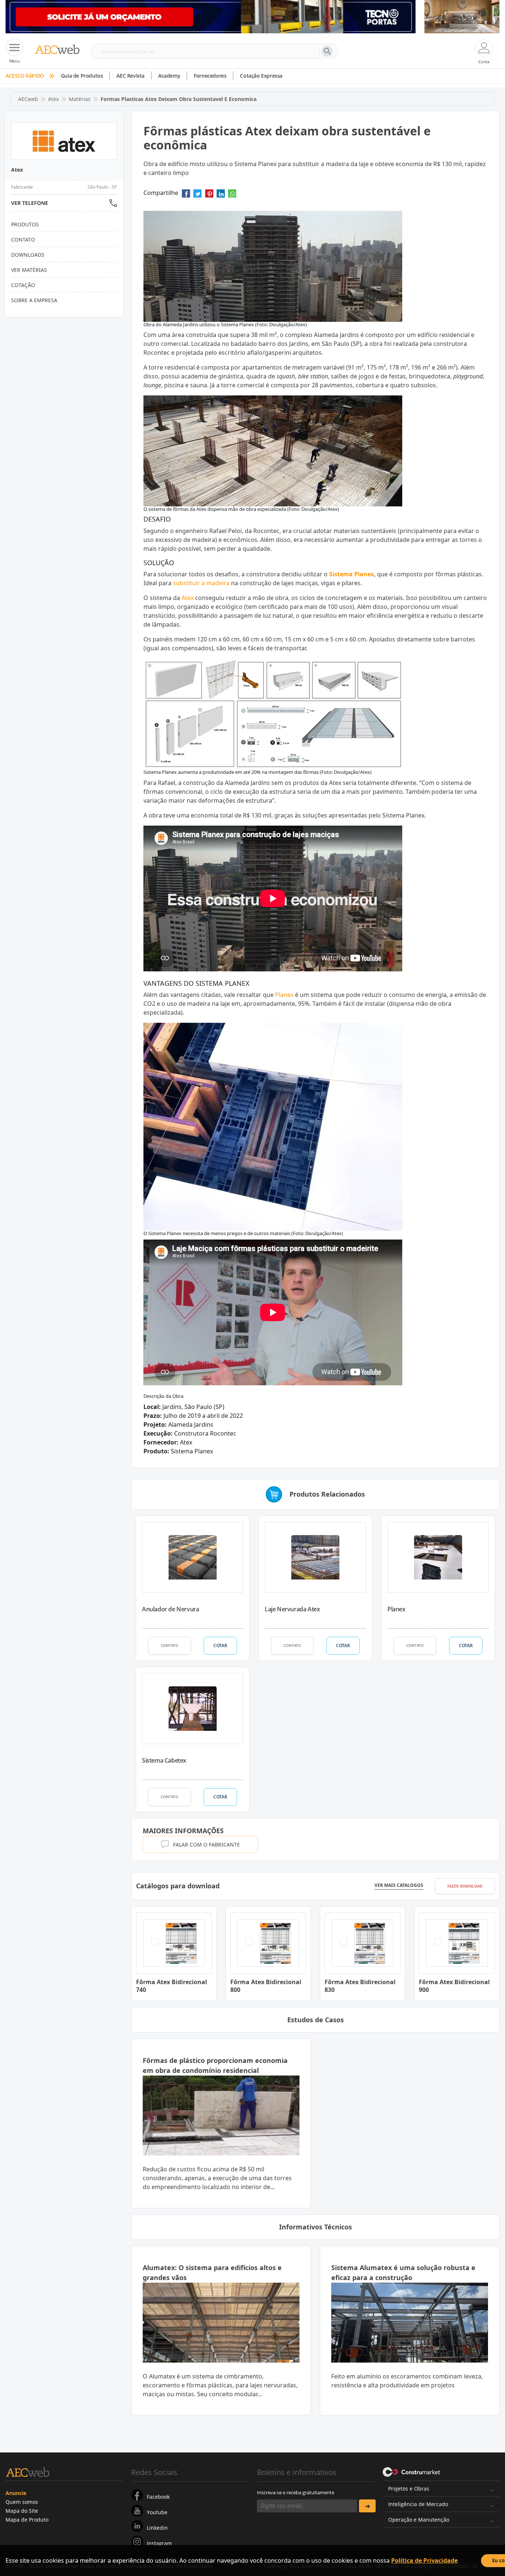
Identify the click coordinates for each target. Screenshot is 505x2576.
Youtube (157, 2512)
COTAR (220, 1646)
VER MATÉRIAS (29, 270)
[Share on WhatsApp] (232, 196)
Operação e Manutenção (419, 2520)
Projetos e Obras (409, 2489)
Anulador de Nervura (170, 1609)
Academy (169, 76)
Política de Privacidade (424, 2560)
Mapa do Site (22, 2511)
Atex (53, 99)
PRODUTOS (25, 224)
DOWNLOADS (28, 255)
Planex (284, 995)
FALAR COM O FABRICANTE (206, 1845)
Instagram (159, 2543)
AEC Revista (131, 76)
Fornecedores (210, 76)
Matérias (80, 99)
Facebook (158, 2497)
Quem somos (22, 2502)
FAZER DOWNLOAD (465, 1886)
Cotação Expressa (261, 76)
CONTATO (170, 1645)
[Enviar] (367, 2506)
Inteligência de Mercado (418, 2504)
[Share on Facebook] (186, 196)
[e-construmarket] (412, 2472)
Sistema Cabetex (164, 1760)
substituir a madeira (201, 583)
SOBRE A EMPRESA (34, 300)
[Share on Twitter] (197, 196)
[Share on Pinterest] (209, 196)
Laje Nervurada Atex (292, 1609)
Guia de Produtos (82, 76)
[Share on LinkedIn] (221, 196)
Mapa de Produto (27, 2520)
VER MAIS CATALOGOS (399, 1885)
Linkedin (157, 2528)
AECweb (28, 99)
